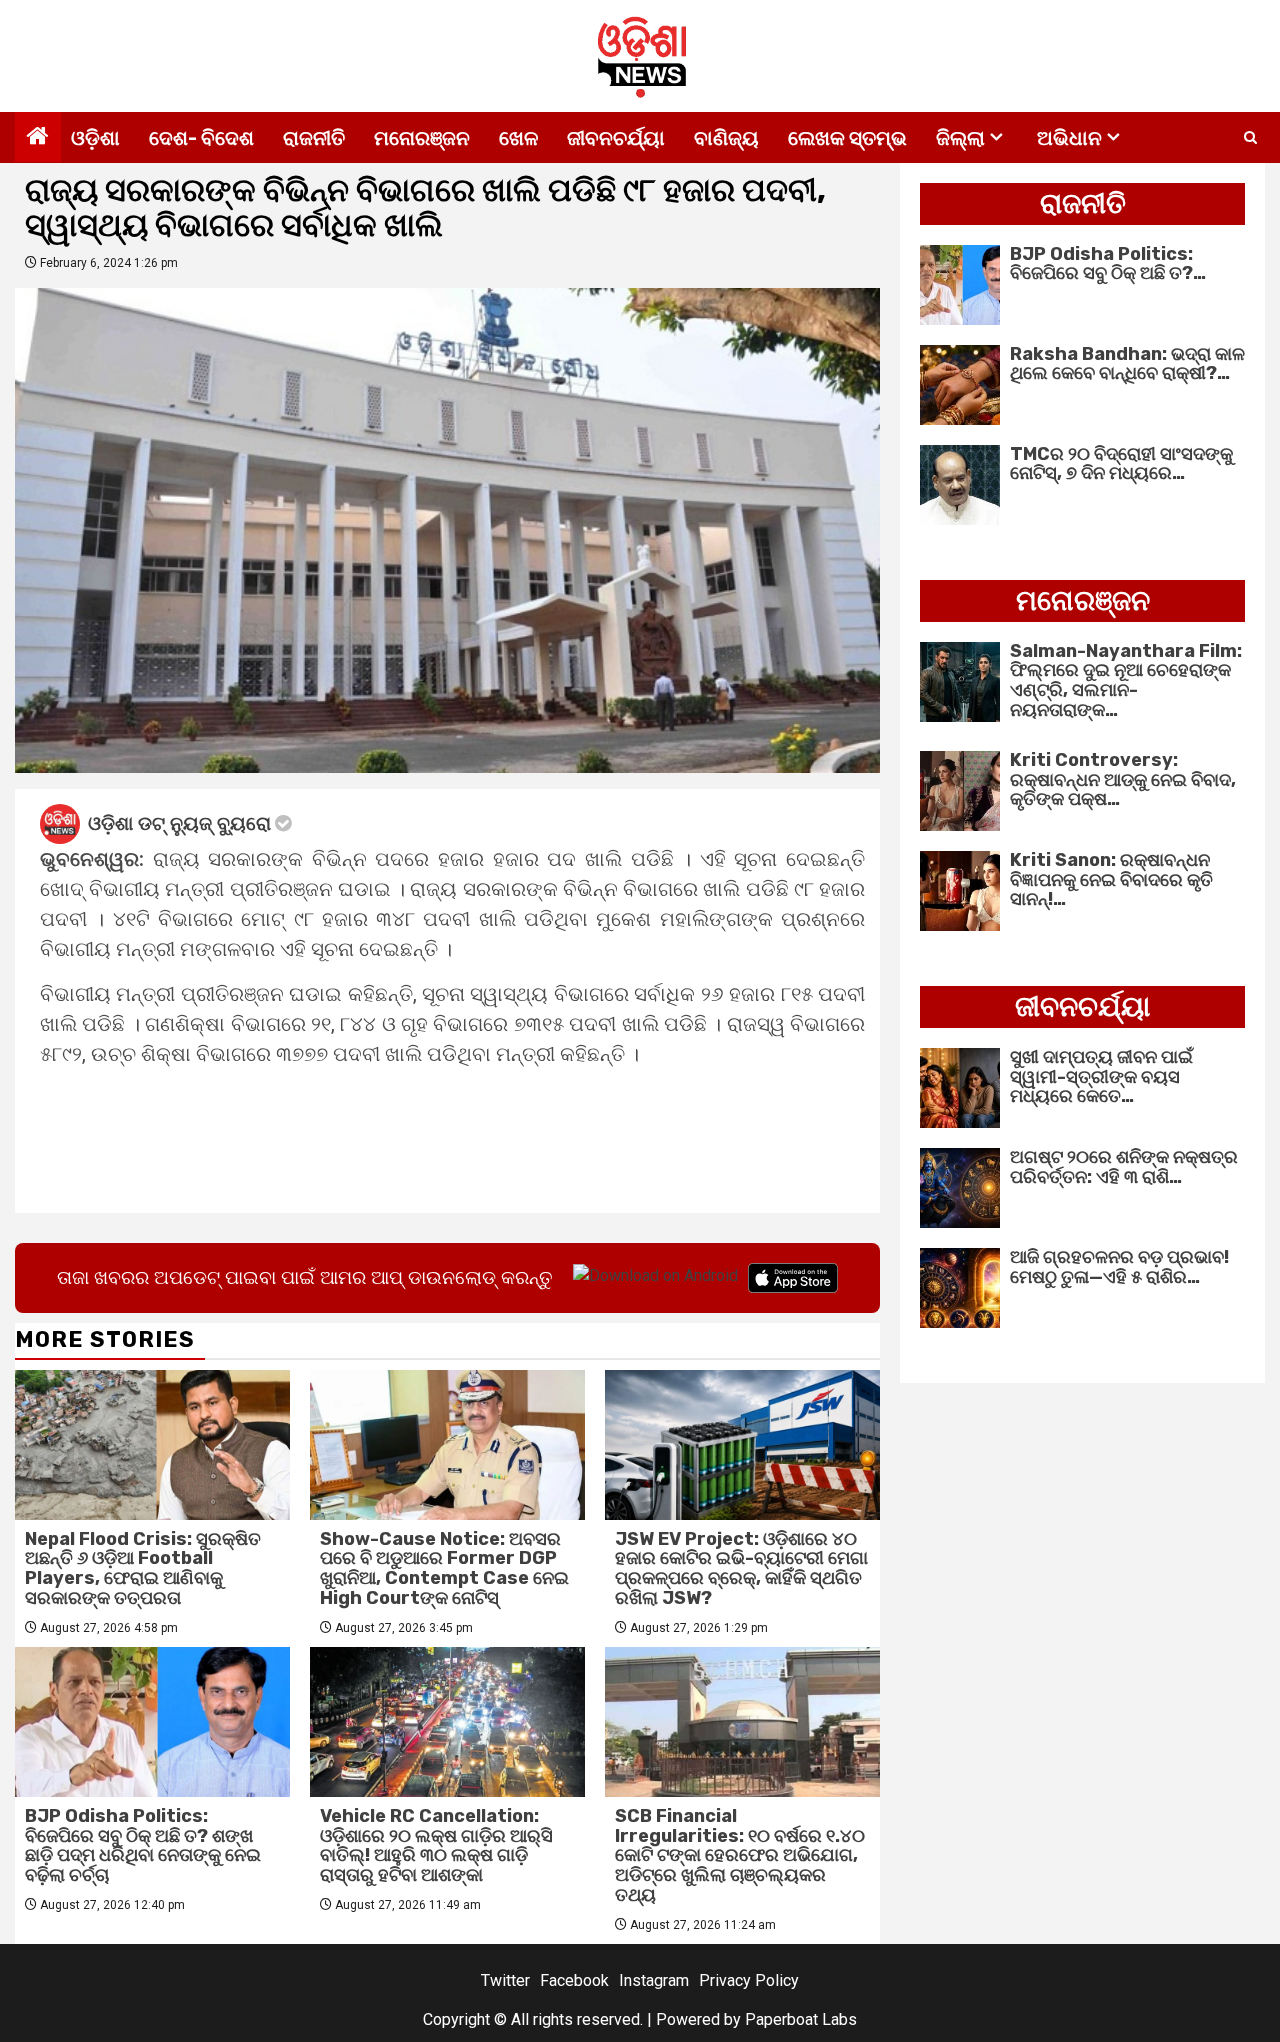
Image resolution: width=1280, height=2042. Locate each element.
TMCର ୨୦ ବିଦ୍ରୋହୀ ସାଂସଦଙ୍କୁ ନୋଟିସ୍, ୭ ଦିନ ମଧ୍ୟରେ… (1121, 464)
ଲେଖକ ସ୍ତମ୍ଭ (847, 138)
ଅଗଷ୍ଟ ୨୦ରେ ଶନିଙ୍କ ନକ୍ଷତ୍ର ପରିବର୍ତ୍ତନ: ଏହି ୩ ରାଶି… (1124, 1167)
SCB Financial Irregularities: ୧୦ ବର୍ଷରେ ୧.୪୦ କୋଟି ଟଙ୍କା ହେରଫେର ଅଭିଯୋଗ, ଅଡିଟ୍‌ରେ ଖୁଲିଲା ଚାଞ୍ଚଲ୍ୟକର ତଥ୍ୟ (740, 1855)
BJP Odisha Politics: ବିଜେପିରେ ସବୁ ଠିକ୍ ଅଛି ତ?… (1108, 264)
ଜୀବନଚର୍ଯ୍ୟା (616, 138)
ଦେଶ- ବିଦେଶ (201, 138)
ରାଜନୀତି (314, 138)
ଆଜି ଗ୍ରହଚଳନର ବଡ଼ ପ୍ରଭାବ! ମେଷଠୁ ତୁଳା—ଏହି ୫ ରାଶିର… (1119, 1267)
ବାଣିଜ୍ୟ (726, 138)
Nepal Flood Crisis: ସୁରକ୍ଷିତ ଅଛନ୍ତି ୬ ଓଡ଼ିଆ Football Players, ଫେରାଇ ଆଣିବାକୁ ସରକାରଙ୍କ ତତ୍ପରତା (143, 1568)
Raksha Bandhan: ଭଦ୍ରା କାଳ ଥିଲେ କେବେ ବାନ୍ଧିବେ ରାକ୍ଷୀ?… (1127, 364)
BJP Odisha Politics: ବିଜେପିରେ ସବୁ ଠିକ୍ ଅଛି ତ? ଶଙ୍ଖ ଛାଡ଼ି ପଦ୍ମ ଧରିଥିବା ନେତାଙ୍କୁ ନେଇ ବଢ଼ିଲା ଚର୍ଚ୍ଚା (143, 1845)
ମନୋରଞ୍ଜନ (422, 138)
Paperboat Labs (801, 2019)
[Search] (1250, 138)
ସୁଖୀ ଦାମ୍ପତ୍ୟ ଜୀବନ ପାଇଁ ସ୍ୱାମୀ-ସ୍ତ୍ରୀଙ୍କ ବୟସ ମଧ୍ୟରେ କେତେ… (1101, 1077)
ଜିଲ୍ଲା (960, 138)
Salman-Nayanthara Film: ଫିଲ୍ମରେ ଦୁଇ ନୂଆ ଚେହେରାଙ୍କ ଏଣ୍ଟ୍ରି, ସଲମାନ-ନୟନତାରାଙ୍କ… (1126, 680)
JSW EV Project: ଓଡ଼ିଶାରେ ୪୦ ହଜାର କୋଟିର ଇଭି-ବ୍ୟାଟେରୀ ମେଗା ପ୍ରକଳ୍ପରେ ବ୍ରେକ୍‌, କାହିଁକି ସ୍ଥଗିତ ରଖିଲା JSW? (741, 1568)
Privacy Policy (749, 1980)
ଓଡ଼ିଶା (95, 138)
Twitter (505, 1980)
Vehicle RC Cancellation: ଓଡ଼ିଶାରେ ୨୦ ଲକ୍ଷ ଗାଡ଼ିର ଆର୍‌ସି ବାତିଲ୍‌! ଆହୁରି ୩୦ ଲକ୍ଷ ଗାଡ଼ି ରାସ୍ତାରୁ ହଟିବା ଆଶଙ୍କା (436, 1845)
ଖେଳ (518, 138)
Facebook (574, 1980)
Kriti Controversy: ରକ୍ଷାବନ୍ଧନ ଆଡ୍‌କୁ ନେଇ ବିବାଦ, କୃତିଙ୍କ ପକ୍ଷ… (1123, 780)
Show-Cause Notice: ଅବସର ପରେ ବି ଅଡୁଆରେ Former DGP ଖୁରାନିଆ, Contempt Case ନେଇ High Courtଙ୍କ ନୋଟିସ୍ (444, 1568)
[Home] (38, 138)
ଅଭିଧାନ (1069, 138)
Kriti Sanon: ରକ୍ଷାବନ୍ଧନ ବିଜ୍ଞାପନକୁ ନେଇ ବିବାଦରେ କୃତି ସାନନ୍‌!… (1111, 880)
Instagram (654, 1980)
